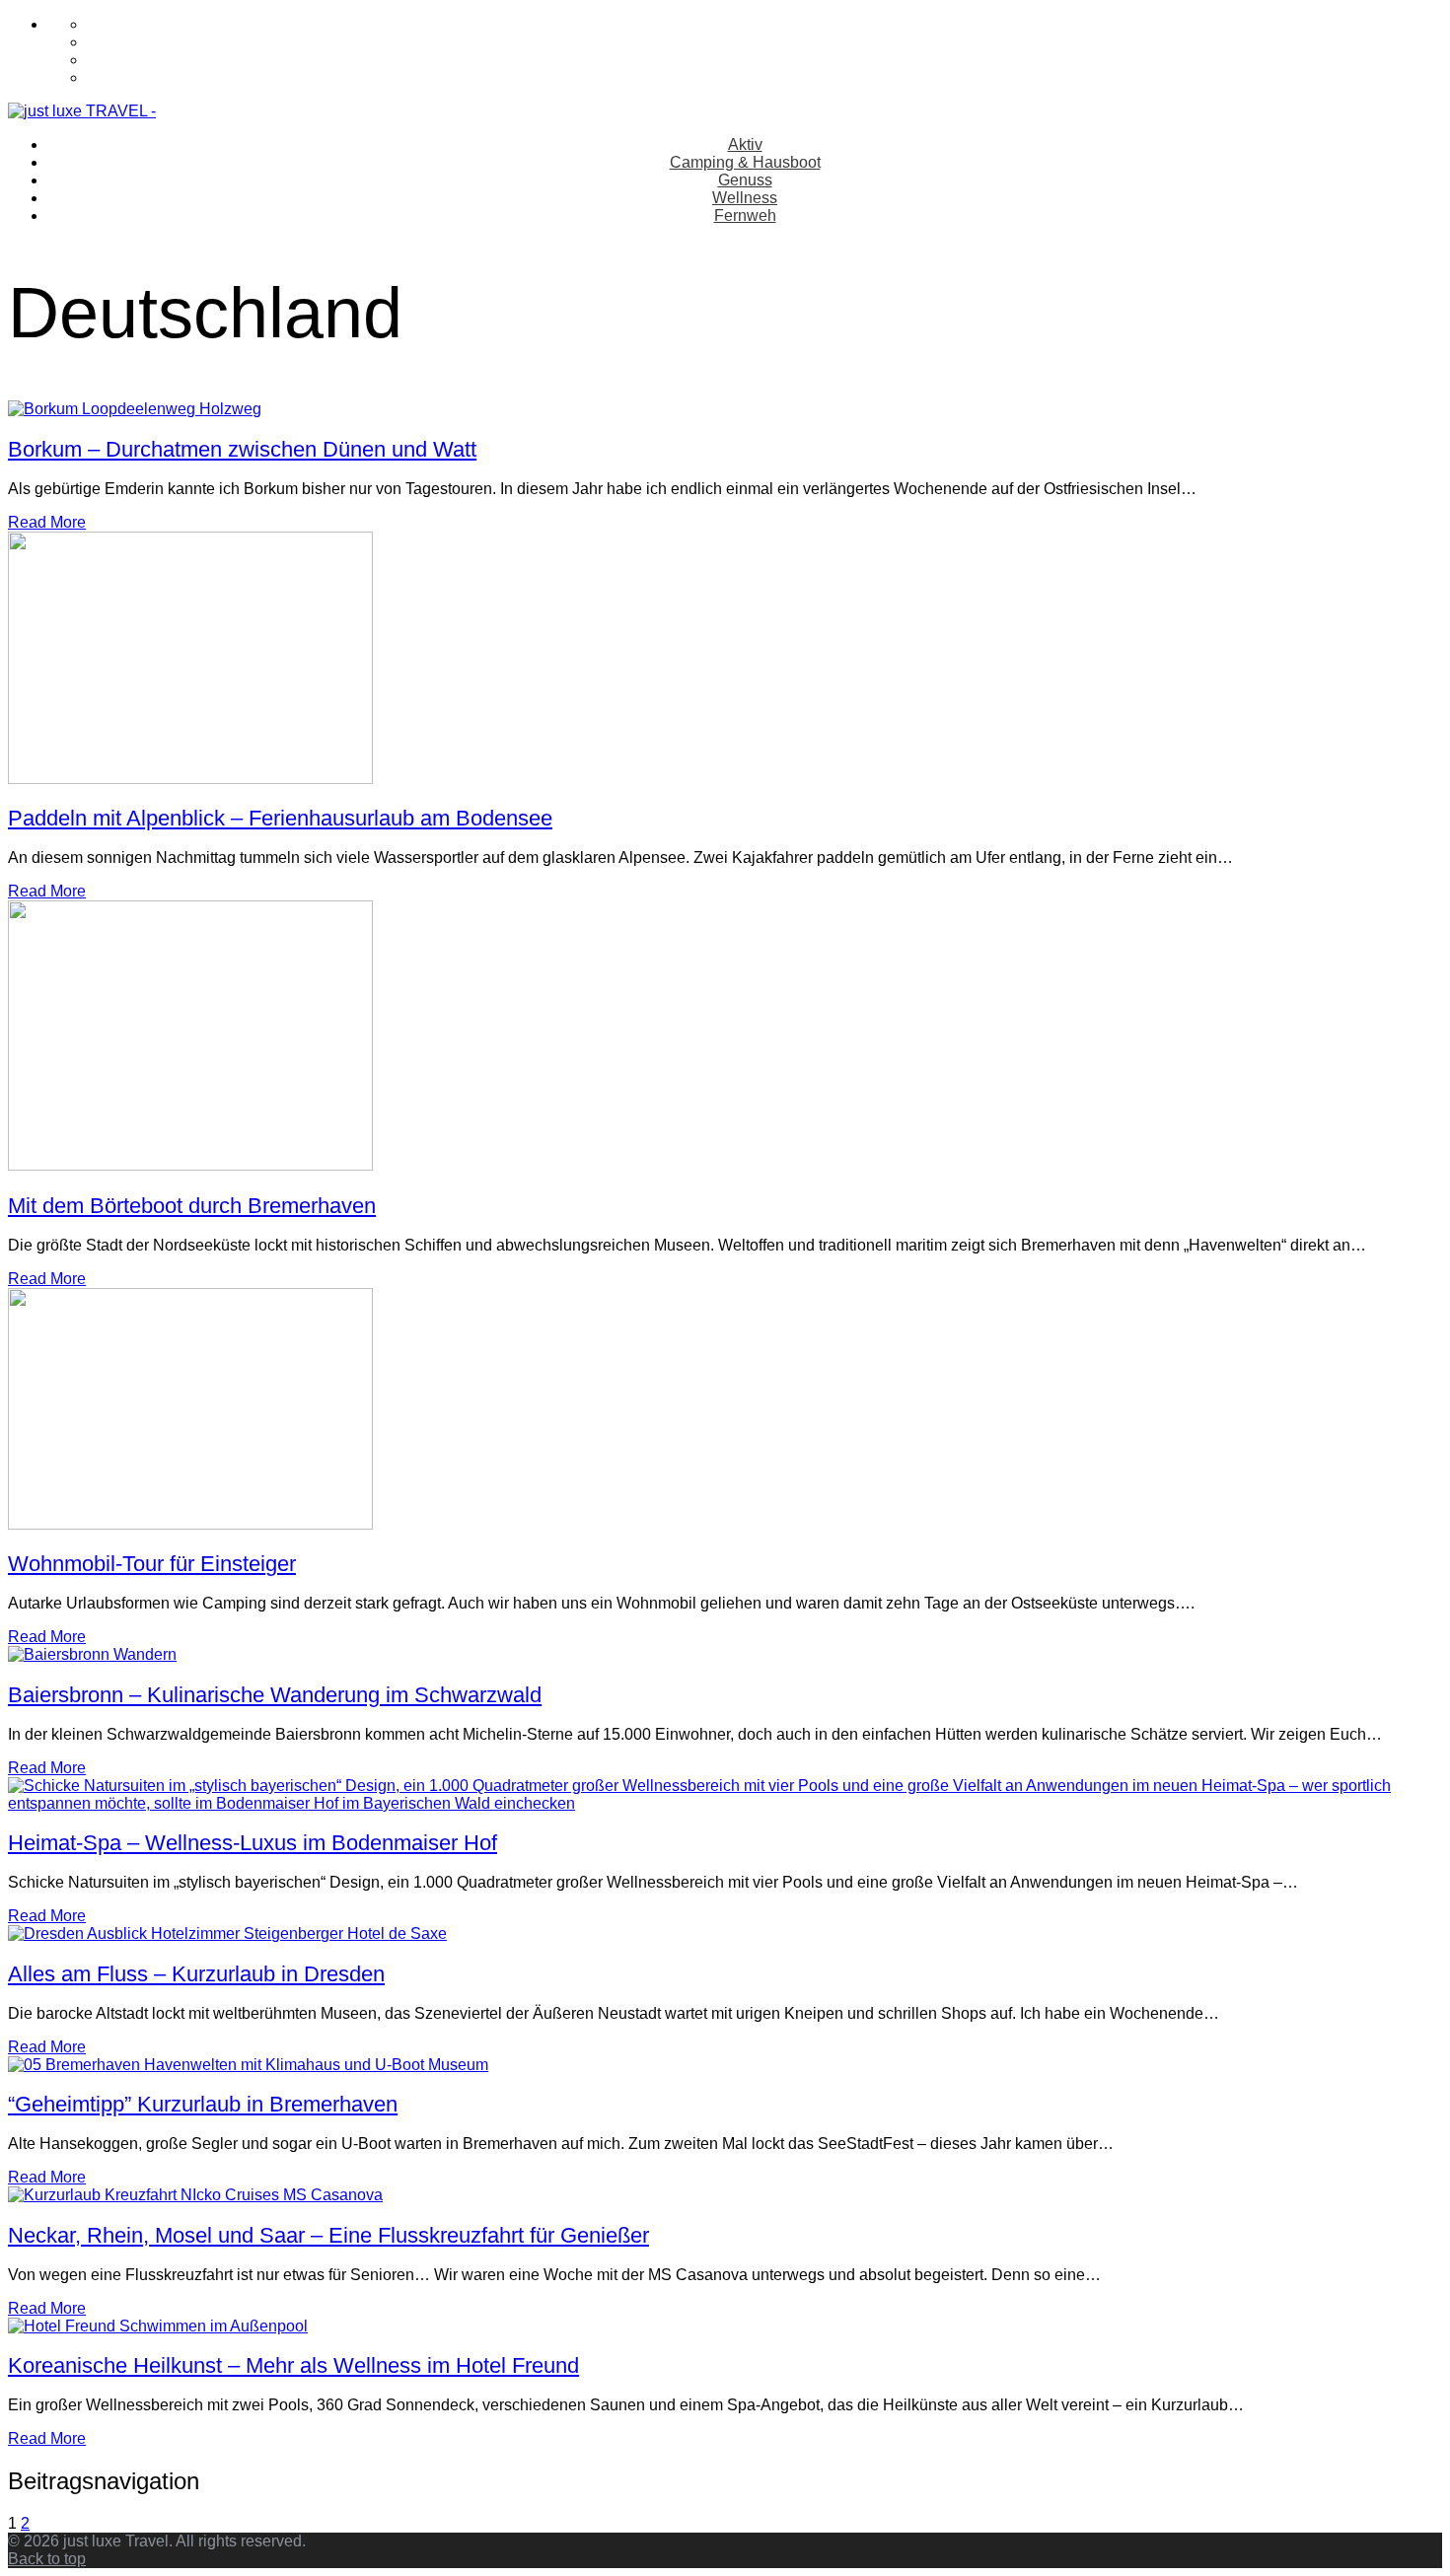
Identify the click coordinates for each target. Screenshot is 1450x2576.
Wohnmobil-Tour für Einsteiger (152, 1564)
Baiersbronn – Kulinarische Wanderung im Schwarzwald (275, 1695)
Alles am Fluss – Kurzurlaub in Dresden (196, 1974)
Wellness (745, 198)
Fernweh (745, 215)
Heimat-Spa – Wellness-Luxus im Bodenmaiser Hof (253, 1843)
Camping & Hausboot (745, 162)
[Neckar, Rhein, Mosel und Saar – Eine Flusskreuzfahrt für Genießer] (195, 2195)
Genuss (745, 180)
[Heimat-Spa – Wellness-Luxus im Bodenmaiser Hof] (725, 1803)
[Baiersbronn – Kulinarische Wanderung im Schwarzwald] (92, 1654)
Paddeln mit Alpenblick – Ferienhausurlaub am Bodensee (280, 818)
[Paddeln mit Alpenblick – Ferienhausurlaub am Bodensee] (190, 779)
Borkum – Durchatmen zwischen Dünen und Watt (242, 449)
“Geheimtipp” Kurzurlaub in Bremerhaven (203, 2104)
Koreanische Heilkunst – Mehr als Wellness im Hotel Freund (293, 2365)
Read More (47, 522)
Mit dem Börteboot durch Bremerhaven (192, 1206)
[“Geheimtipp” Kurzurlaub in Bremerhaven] (248, 2065)
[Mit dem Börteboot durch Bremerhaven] (190, 1165)
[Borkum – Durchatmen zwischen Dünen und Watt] (135, 409)
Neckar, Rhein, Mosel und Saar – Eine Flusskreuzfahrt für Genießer (328, 2235)
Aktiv (745, 144)
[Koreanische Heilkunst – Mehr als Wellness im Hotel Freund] (158, 2326)
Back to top (47, 2559)
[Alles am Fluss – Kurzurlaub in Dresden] (227, 1933)
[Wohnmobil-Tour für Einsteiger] (190, 1524)
